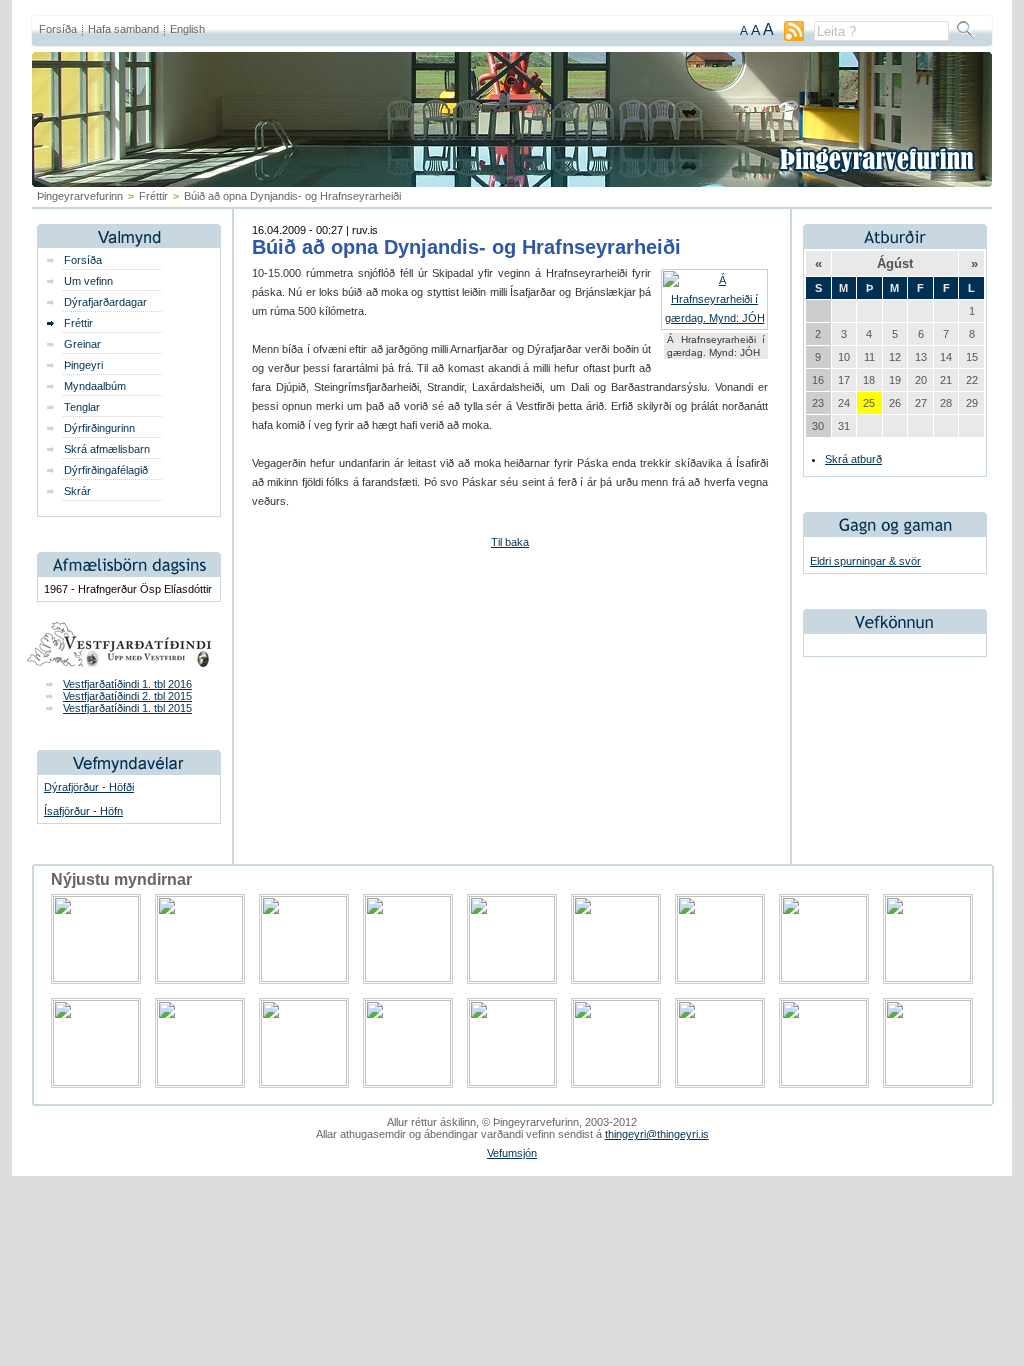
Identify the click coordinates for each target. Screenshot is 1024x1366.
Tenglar (82, 407)
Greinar (82, 344)
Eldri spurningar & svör (865, 561)
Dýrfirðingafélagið (106, 470)
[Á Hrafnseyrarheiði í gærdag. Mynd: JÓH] (714, 318)
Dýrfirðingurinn (99, 428)
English (187, 29)
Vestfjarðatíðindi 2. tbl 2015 (127, 696)
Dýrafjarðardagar (105, 302)
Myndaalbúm (95, 386)
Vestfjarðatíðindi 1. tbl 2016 (127, 684)
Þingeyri (83, 365)
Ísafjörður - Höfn (83, 811)
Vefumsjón (512, 1153)
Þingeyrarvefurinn (80, 196)
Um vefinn (88, 281)
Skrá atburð (853, 459)
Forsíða (58, 29)
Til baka (510, 542)
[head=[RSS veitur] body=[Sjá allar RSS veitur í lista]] (794, 37)
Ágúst (895, 263)
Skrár (77, 491)
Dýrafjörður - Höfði (89, 787)
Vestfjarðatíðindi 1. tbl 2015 (127, 708)
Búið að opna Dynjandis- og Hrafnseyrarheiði (466, 247)
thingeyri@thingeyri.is (657, 1134)
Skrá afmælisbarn (107, 449)
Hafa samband (123, 29)
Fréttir (153, 196)
